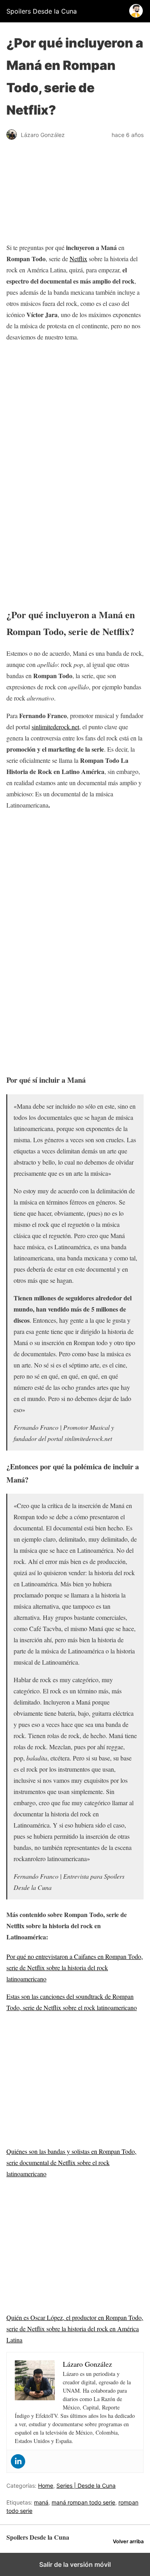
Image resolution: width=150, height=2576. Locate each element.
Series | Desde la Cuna (86, 2486)
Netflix (78, 259)
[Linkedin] (18, 2461)
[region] (75, 409)
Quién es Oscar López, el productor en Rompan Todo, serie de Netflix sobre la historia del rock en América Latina (75, 2329)
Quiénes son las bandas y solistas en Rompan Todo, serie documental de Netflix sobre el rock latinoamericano (71, 2162)
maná (41, 2502)
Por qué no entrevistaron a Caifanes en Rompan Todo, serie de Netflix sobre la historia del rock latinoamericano (75, 1968)
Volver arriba (128, 2541)
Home (46, 2486)
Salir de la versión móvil (75, 2564)
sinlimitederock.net (55, 727)
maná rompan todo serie (83, 2502)
